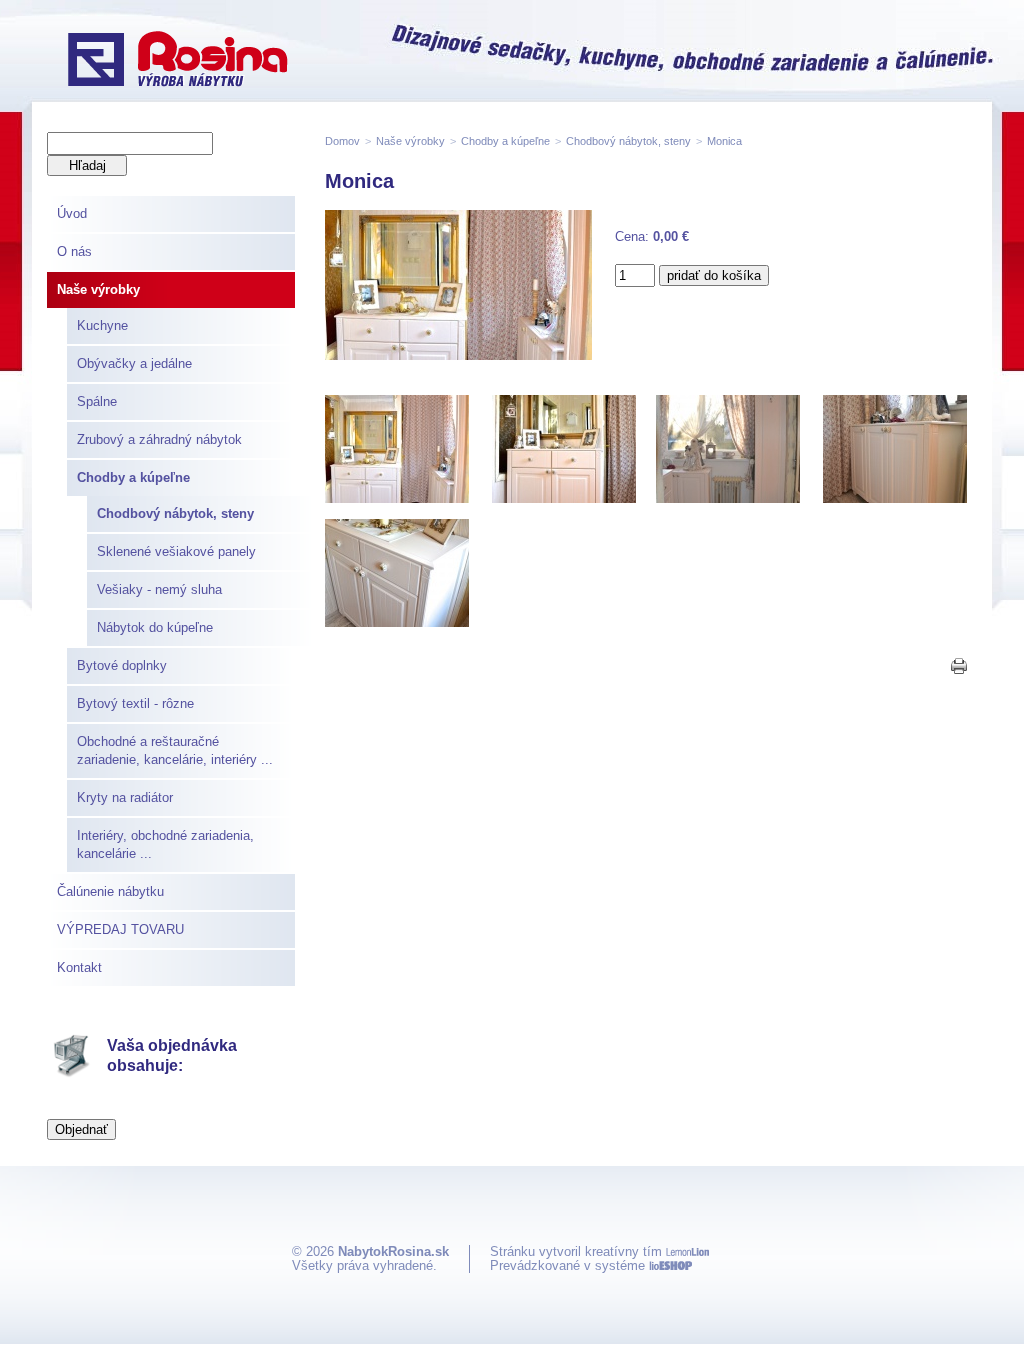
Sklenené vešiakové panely (176, 551)
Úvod (72, 213)
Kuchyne (102, 325)
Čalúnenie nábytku (110, 891)
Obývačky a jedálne (134, 363)
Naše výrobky (98, 289)
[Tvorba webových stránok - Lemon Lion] (687, 1251)
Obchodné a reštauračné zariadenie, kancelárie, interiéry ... (175, 750)
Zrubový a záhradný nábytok (159, 439)
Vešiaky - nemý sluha (159, 589)
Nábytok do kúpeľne (155, 627)
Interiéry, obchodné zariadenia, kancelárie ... (165, 844)
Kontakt (79, 967)
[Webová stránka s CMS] (670, 1265)
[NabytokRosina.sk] (177, 61)
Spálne (97, 401)
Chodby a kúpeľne (133, 477)
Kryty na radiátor (125, 797)
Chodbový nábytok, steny (175, 513)
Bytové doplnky (122, 665)
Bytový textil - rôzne (135, 703)
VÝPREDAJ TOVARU (120, 929)
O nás (74, 251)
